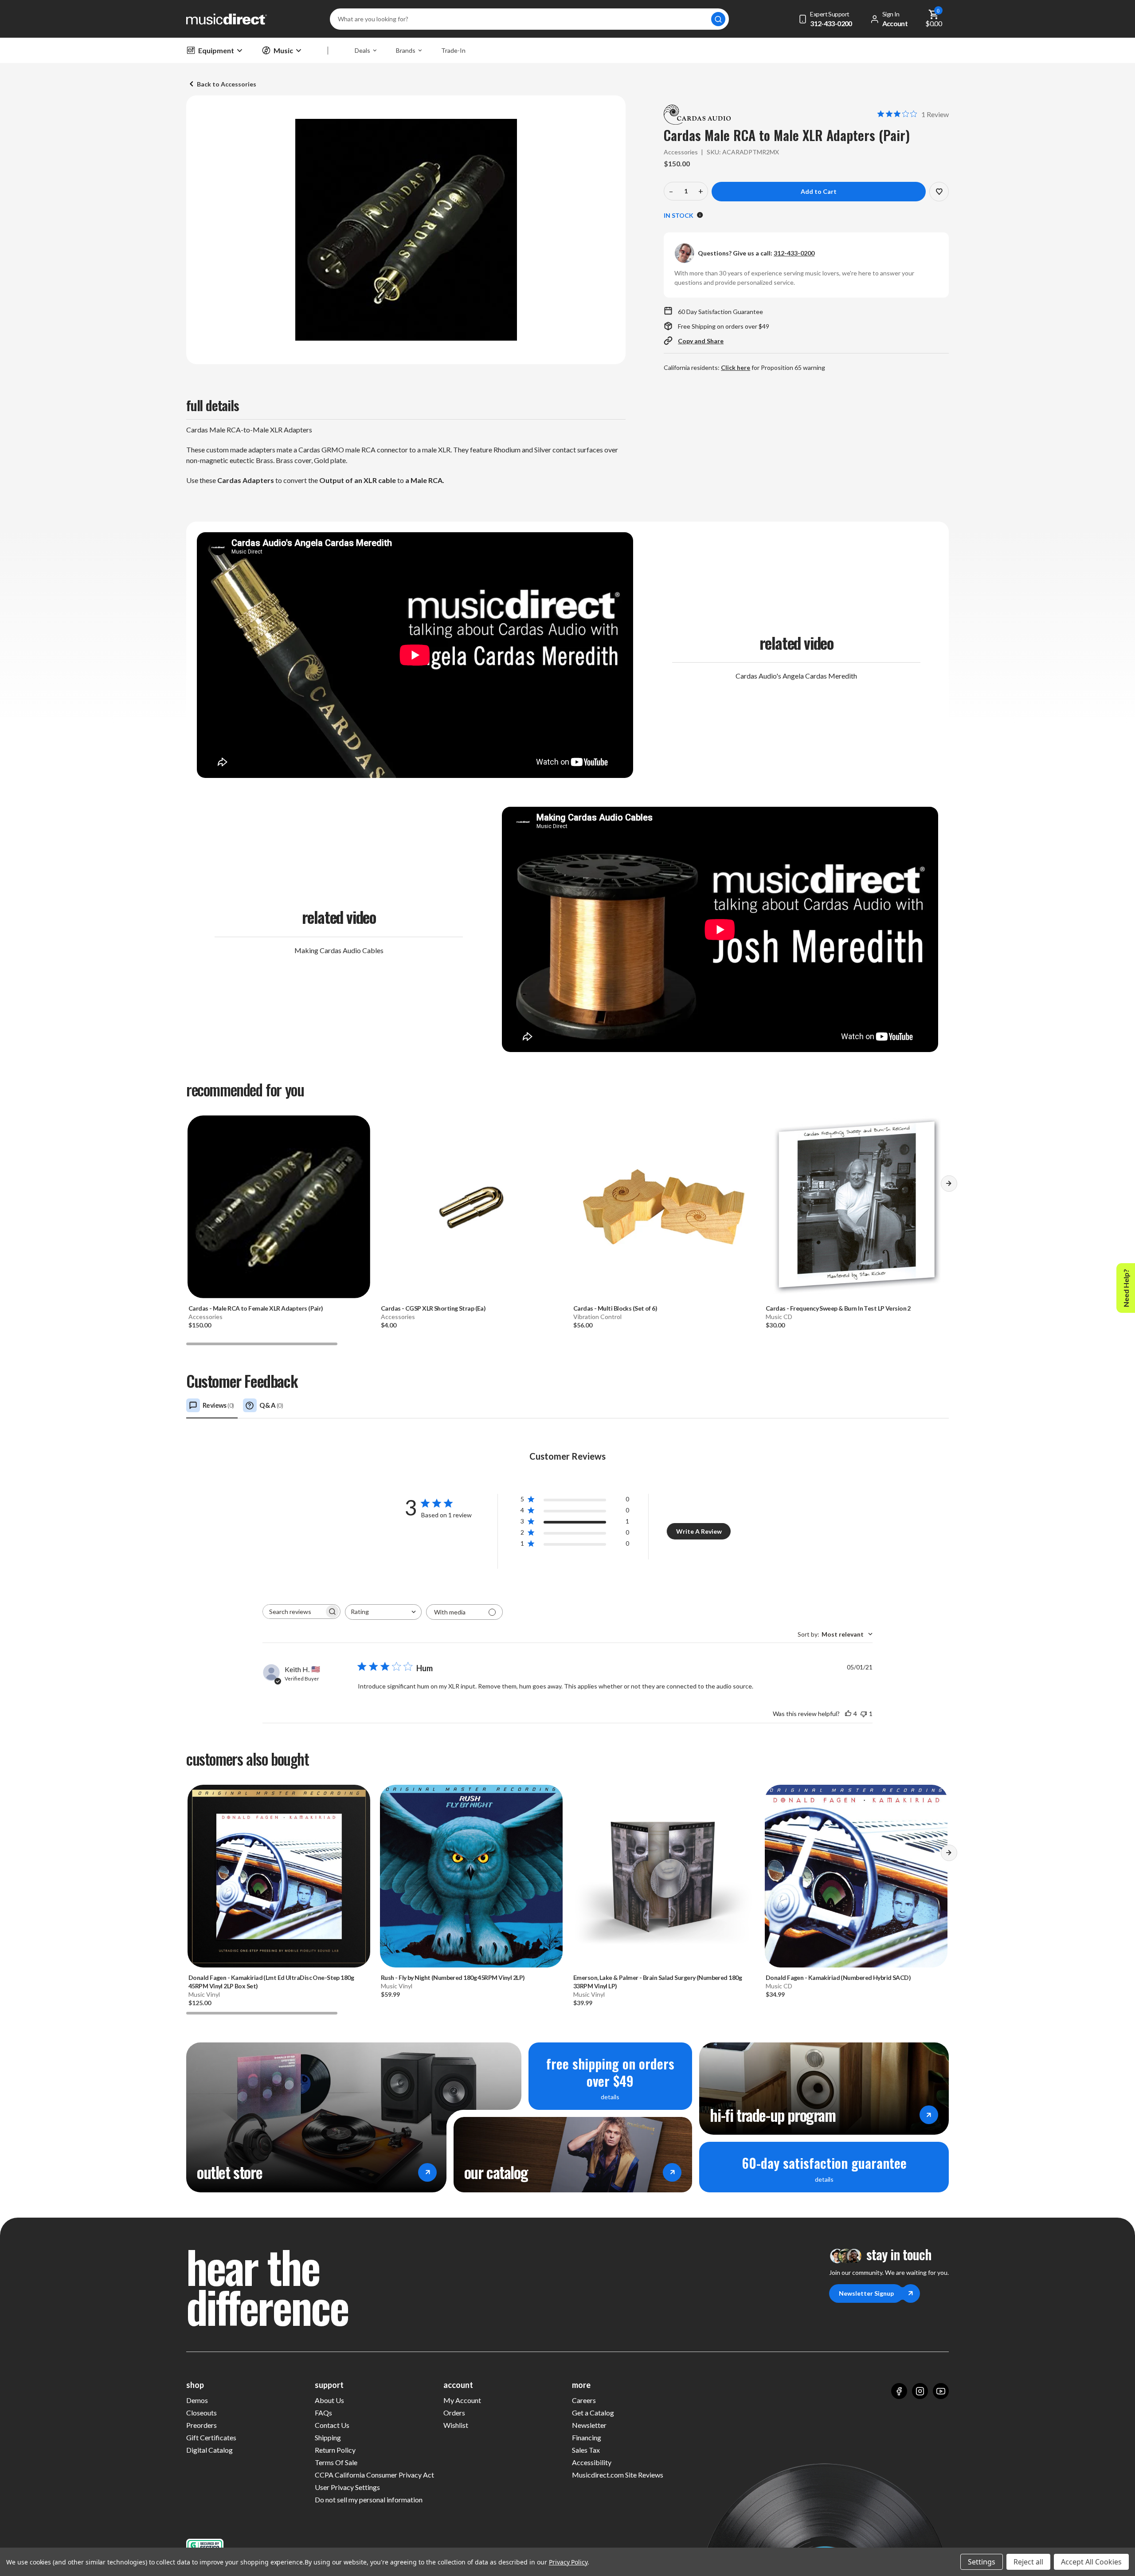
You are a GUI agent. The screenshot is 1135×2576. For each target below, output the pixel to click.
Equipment (216, 50)
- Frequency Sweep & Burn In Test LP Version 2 (838, 1308)
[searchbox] (294, 1612)
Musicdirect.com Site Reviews (618, 2475)
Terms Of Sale (336, 2462)
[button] (949, 1186)
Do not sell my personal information (369, 2499)
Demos (197, 2400)
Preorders (202, 2425)
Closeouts (202, 2413)
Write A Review (699, 1531)
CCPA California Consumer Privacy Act (374, 2475)
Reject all (1028, 2562)
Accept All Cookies (1091, 2562)
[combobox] (383, 1612)
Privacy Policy (568, 2562)
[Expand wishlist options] (939, 192)
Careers (584, 2400)
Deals (362, 50)
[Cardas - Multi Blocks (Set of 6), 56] (664, 1207)
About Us (329, 2400)
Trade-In (453, 50)
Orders (454, 2413)
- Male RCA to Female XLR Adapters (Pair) (256, 1308)
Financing (587, 2437)
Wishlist (456, 2425)
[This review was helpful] (848, 1714)
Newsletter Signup (866, 2293)
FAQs (323, 2413)
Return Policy (335, 2450)
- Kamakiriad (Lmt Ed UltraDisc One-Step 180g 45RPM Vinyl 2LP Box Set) (271, 1982)
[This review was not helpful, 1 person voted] (864, 1714)
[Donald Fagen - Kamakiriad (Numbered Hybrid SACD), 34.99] (856, 1876)
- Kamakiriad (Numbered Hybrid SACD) (838, 1977)
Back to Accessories (227, 84)
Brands (406, 50)
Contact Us (332, 2425)
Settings (982, 2562)
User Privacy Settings (347, 2487)
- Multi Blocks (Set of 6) (615, 1308)
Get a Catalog (593, 2413)
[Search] (718, 19)
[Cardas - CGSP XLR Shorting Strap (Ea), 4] (471, 1207)
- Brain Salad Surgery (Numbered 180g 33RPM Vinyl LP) (658, 1982)
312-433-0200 (794, 253)
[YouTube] (941, 2391)
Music (283, 50)
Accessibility (592, 2462)
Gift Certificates (211, 2437)
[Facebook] (899, 2391)
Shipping (328, 2437)
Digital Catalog (209, 2450)
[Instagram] (920, 2391)
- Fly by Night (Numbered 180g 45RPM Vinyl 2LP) (453, 1977)
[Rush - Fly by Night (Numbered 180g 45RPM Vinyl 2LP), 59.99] (471, 1876)
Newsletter (589, 2425)
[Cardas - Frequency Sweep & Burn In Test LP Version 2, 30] (856, 1207)
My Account (462, 2400)
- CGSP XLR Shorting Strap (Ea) (433, 1308)
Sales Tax (586, 2450)
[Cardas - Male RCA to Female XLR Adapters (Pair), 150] (279, 1207)
